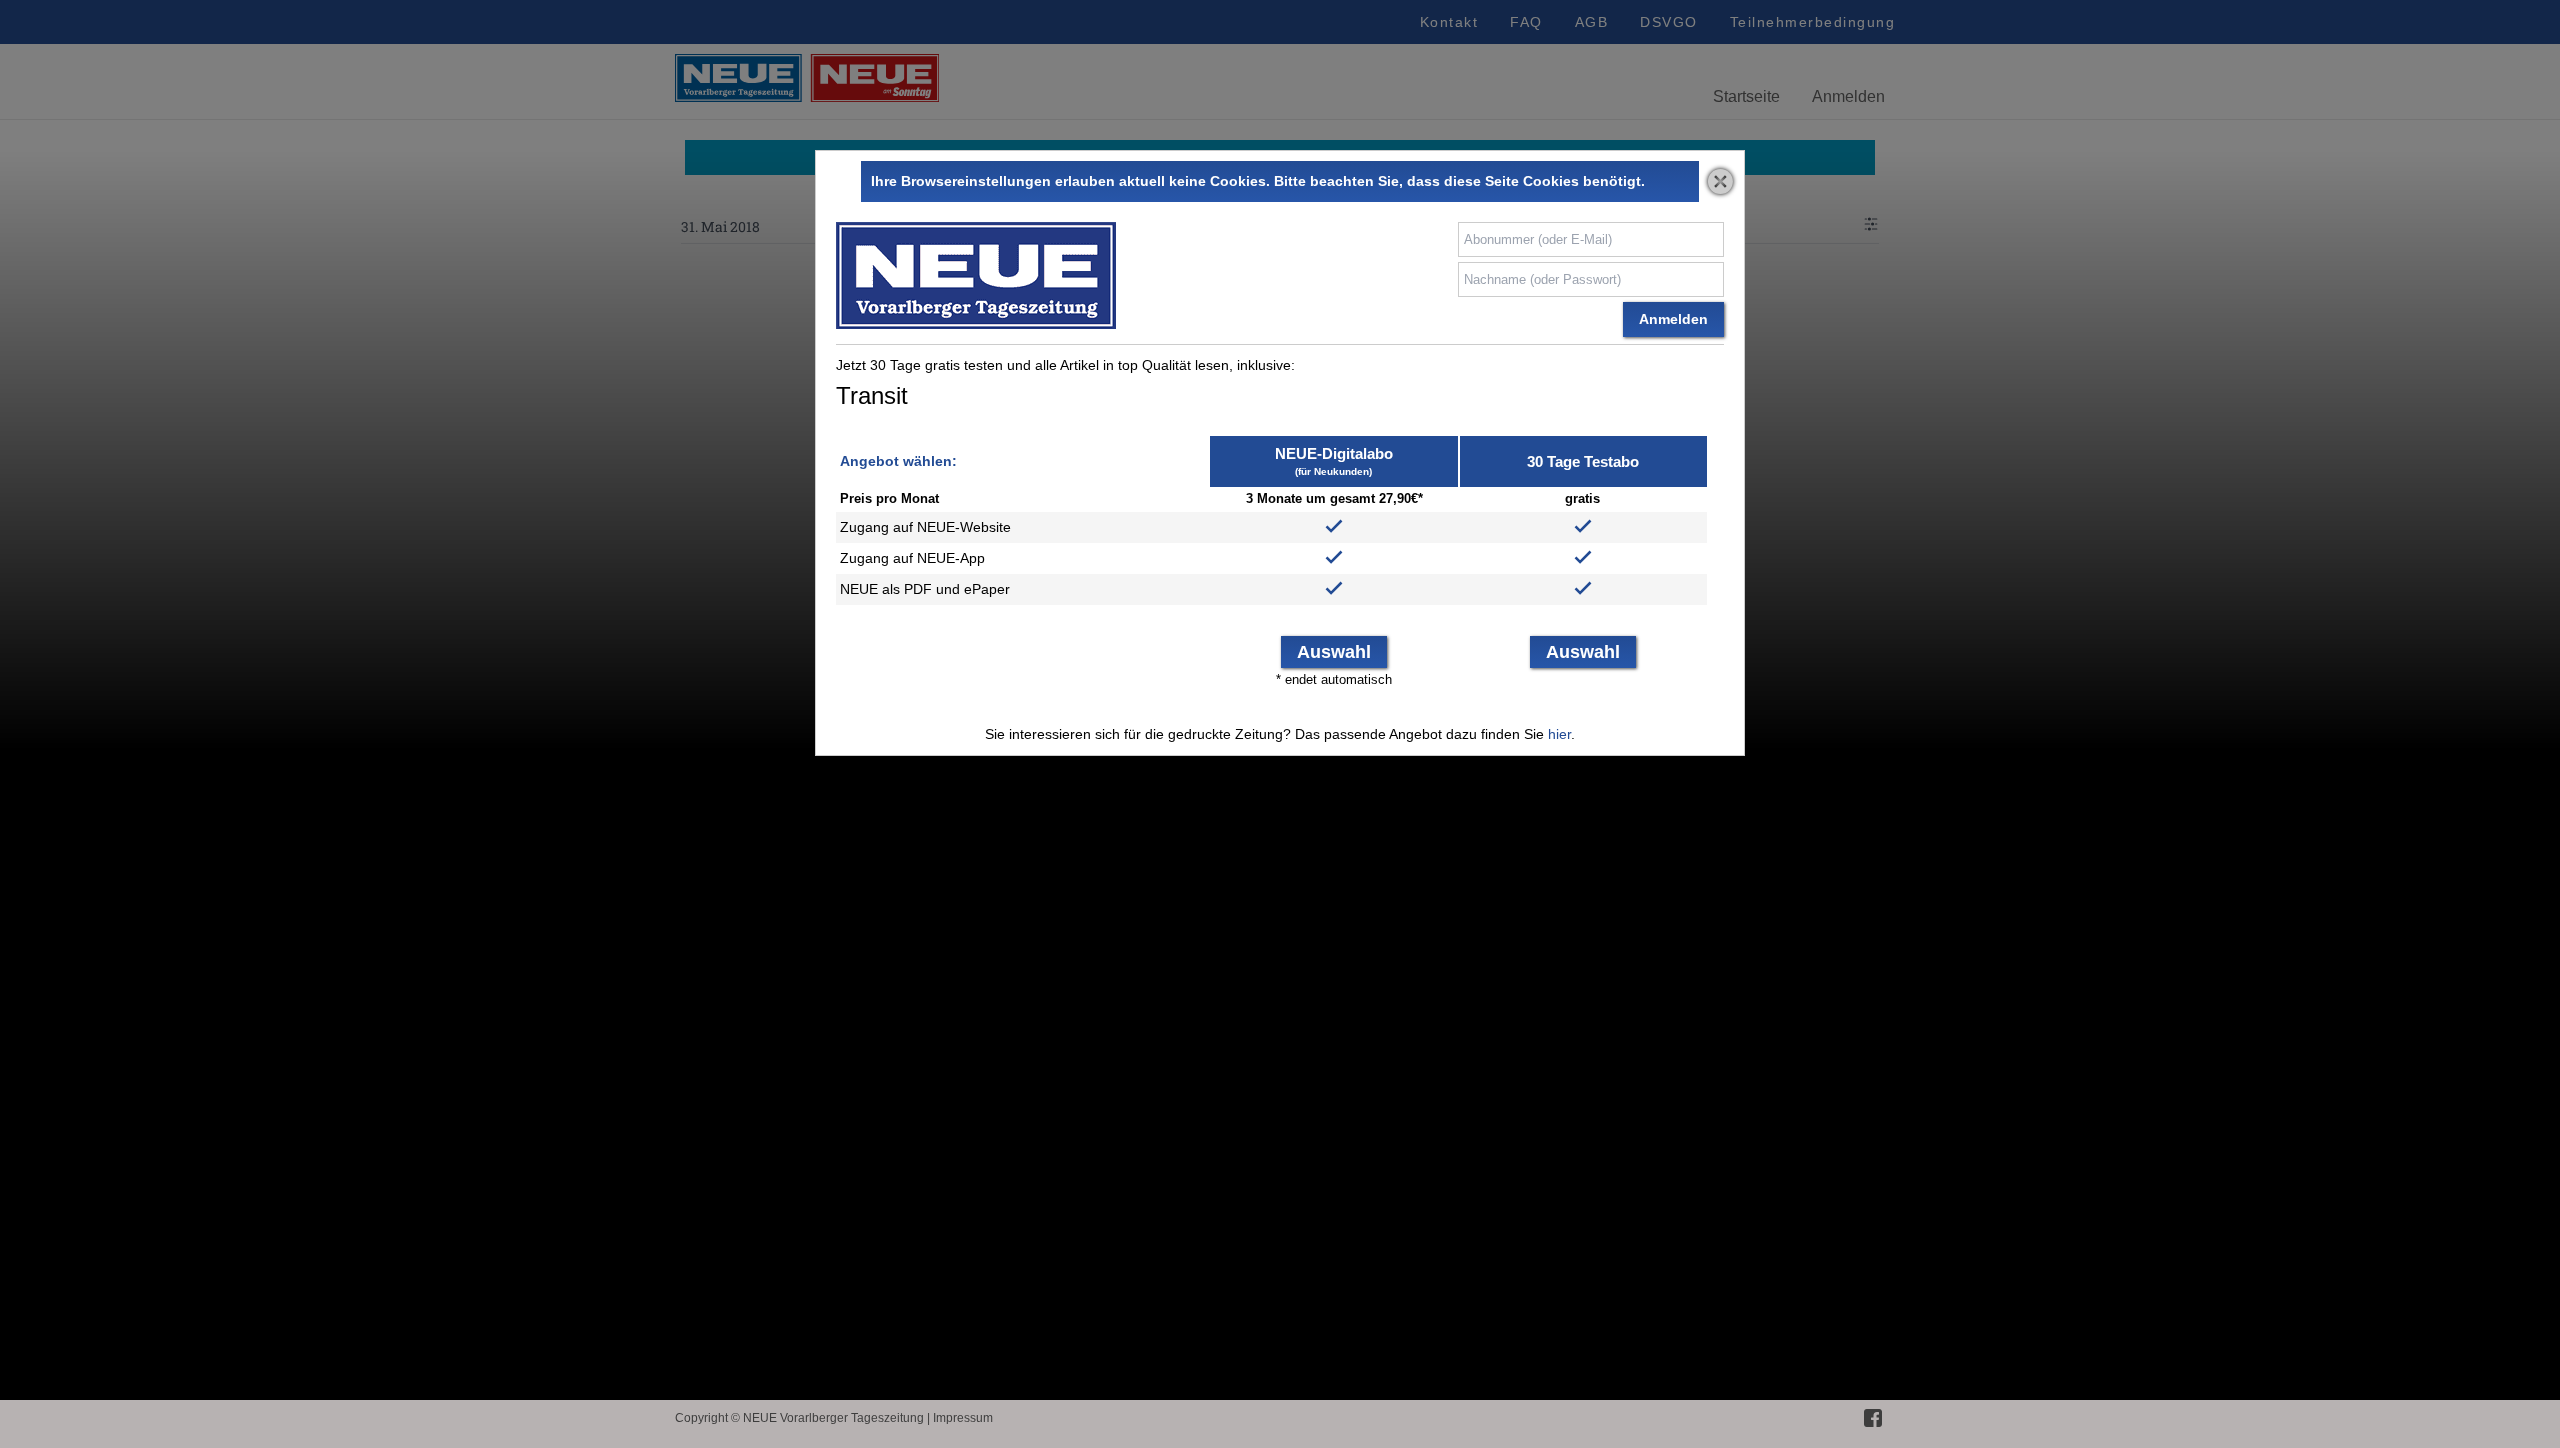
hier (1559, 734)
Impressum (963, 1418)
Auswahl (1334, 652)
